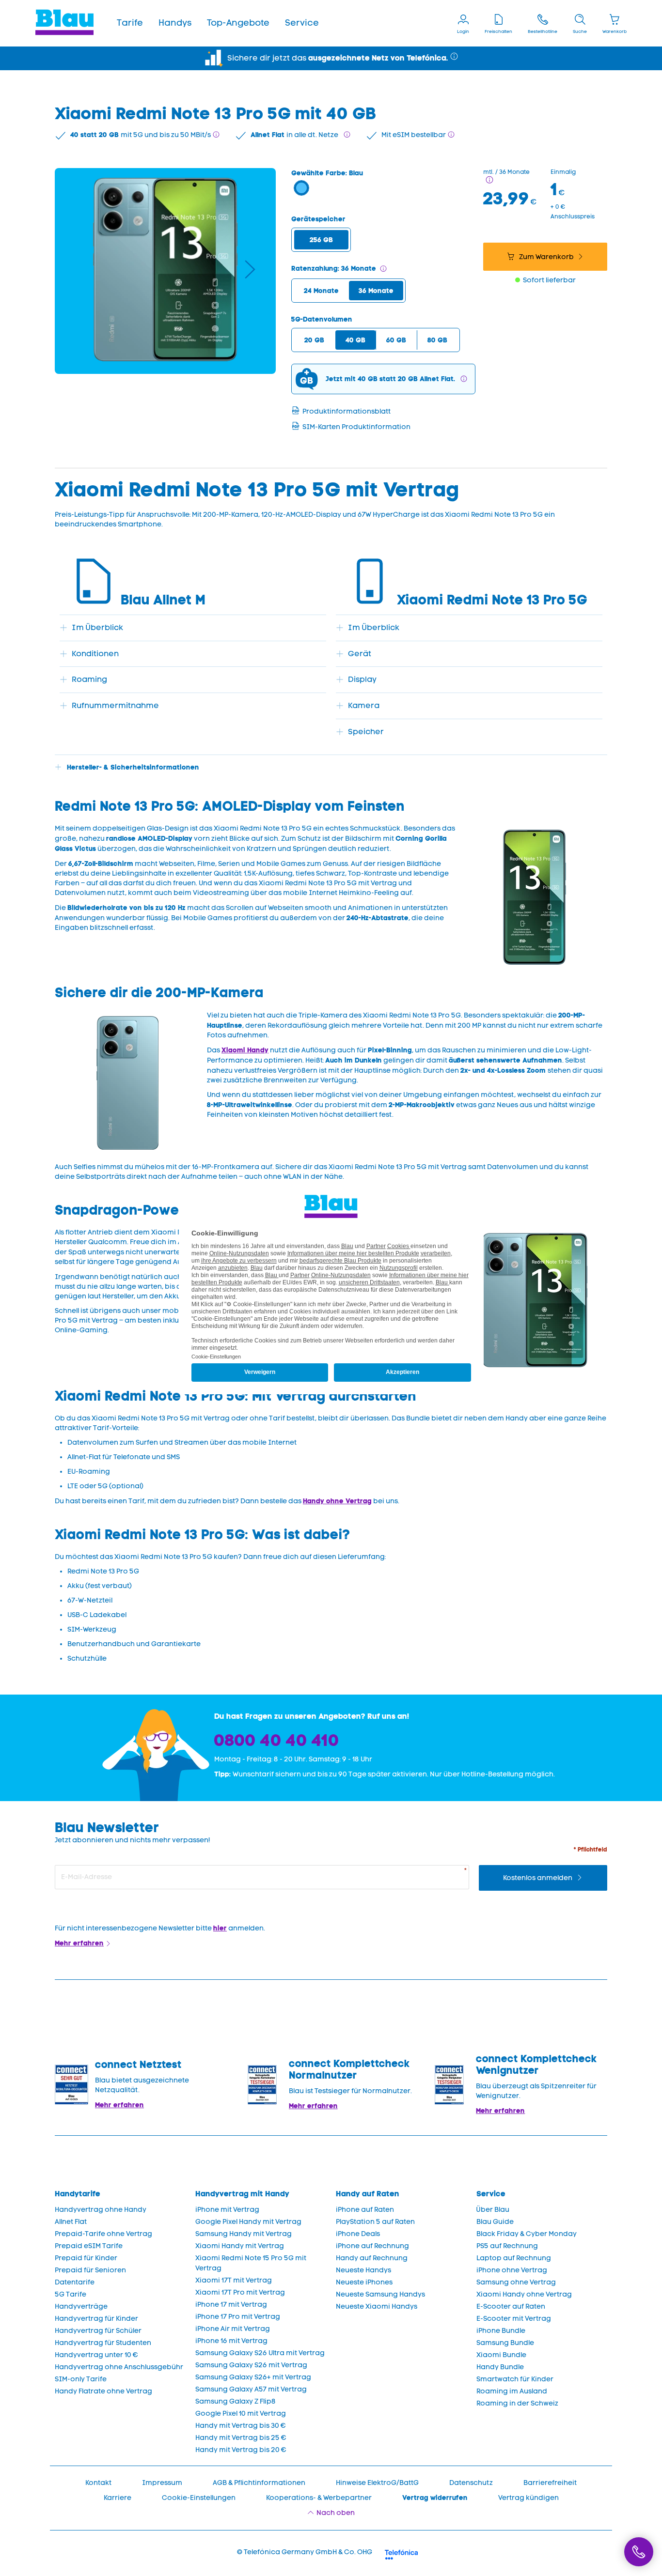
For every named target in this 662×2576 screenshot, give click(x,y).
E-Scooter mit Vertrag (514, 2319)
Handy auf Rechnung (372, 2258)
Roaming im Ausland (512, 2391)
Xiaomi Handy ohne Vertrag (524, 2294)
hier (220, 1928)
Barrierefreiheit (550, 2483)
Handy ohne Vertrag (337, 1501)
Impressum (162, 2483)
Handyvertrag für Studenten (103, 2343)
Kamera (364, 705)
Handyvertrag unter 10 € (96, 2355)
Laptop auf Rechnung (514, 2258)
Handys (175, 23)
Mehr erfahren (79, 1943)
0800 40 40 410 (277, 1740)
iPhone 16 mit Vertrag (231, 2341)
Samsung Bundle (505, 2343)
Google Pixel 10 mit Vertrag (241, 2414)
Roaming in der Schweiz (517, 2403)
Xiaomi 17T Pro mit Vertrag (240, 2292)
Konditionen (95, 654)
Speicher (366, 732)
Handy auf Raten (368, 2194)
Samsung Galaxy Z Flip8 (236, 2401)
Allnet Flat (71, 2222)
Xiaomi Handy (245, 1050)
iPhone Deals (358, 2234)
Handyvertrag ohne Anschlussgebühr (119, 2367)
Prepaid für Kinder (86, 2258)
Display (362, 679)
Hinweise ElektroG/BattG (377, 2483)
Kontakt (98, 2483)
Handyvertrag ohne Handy (101, 2210)
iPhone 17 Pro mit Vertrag (238, 2317)
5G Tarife (71, 2294)
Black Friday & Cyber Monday (527, 2234)
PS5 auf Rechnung (507, 2246)
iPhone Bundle (501, 2331)
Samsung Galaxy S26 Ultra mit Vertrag (260, 2353)
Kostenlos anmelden (538, 1878)
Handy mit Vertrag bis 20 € (241, 2450)
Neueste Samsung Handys (380, 2294)
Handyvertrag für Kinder (96, 2319)
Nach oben (336, 2513)
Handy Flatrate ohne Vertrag (103, 2391)
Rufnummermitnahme (115, 705)
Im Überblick (97, 627)
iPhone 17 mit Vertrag (231, 2305)
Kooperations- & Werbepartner (319, 2498)
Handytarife (78, 2194)
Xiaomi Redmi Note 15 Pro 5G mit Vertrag (251, 2263)
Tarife (130, 23)
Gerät (360, 654)
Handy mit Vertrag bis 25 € (241, 2438)
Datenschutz (471, 2483)
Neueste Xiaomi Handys (377, 2306)
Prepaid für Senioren (90, 2270)
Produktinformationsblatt (347, 411)
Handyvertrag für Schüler (98, 2331)
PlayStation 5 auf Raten (375, 2222)
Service (302, 23)
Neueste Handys (363, 2270)
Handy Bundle (500, 2367)
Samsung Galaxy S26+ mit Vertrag (253, 2377)
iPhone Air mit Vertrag (233, 2329)
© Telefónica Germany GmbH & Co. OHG (305, 2552)
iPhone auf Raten (365, 2210)
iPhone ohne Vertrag (512, 2270)
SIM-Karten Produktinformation (356, 427)
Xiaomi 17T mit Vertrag (234, 2280)
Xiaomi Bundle (501, 2355)
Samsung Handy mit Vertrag (244, 2234)
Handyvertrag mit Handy (242, 2194)
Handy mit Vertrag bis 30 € (241, 2426)
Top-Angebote (238, 23)
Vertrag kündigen (528, 2498)
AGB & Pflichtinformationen (259, 2483)
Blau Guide (495, 2222)
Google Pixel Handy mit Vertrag (248, 2222)
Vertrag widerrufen (435, 2498)
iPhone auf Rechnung (372, 2246)
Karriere (118, 2498)
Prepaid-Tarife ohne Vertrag (103, 2234)
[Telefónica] (401, 2553)
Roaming (89, 679)
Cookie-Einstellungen (199, 2498)
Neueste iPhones (364, 2282)
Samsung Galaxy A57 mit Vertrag (251, 2389)
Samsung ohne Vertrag (516, 2282)
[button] (130, 23)
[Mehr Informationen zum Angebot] (489, 180)
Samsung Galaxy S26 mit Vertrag (251, 2365)
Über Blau (493, 2210)
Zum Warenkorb (546, 257)
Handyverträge (81, 2306)
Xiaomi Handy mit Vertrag (240, 2246)
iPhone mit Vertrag (227, 2210)
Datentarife (75, 2282)
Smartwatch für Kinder (515, 2379)
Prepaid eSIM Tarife (89, 2246)
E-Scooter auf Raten (511, 2306)
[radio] (321, 240)
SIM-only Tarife (81, 2379)
